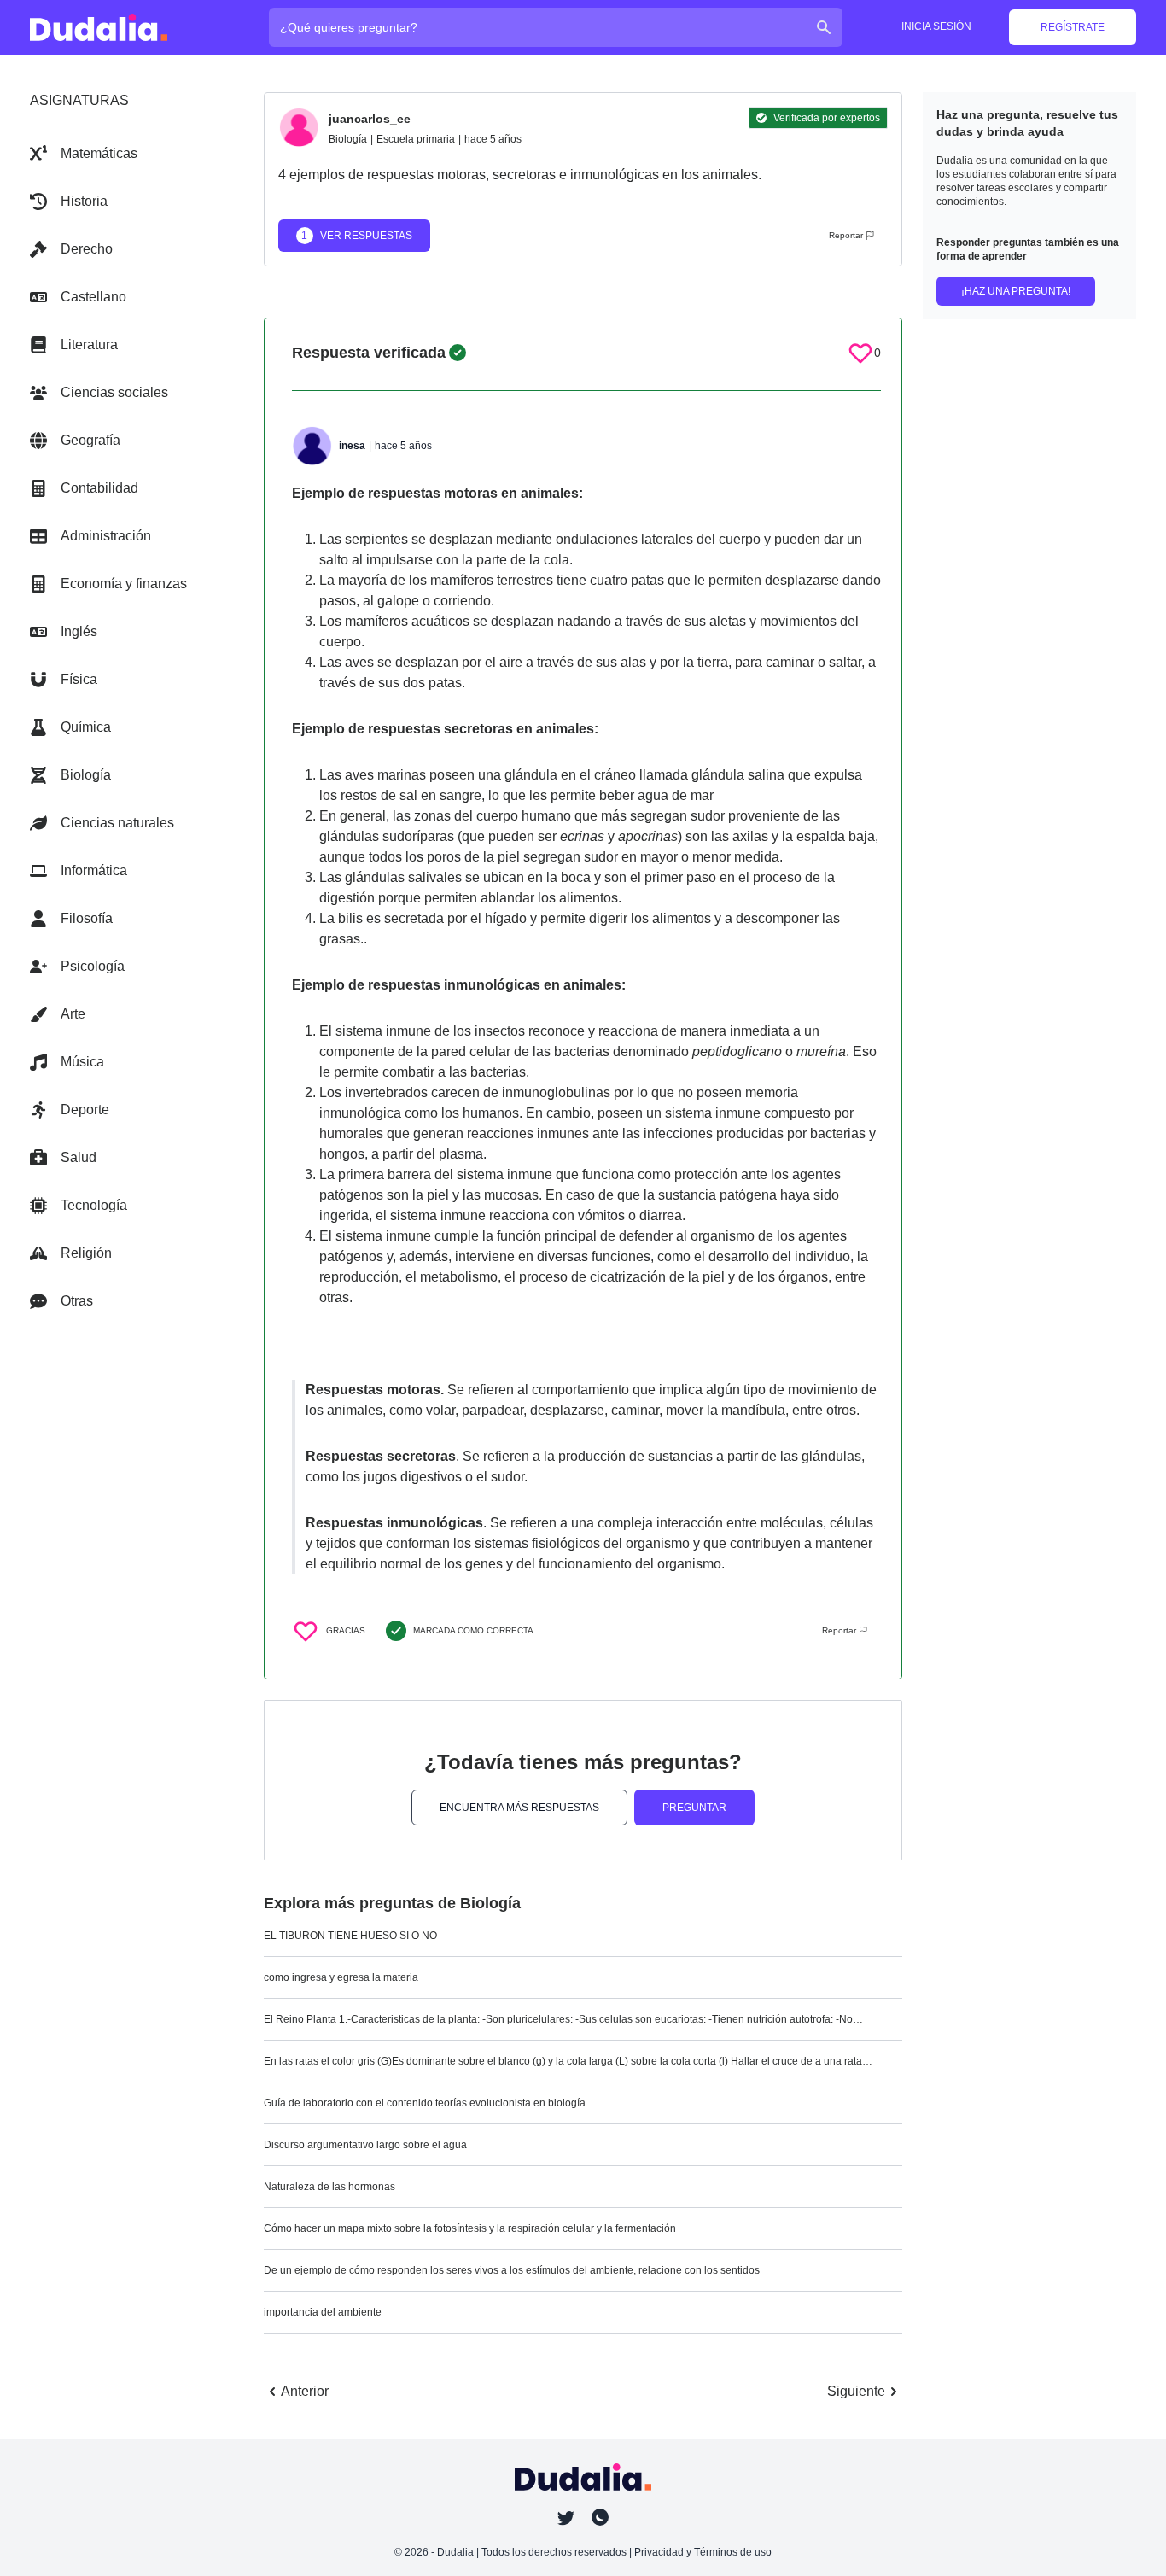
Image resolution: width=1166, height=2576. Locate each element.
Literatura (89, 345)
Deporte (85, 1110)
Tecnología (94, 1205)
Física (79, 679)
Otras (77, 1301)
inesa (352, 446)
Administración (106, 536)
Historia (84, 201)
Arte (73, 1014)
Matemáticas (99, 153)
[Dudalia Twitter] (566, 2518)
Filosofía (87, 918)
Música (82, 1062)
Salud (79, 1157)
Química (86, 727)
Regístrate (1073, 27)
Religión (86, 1253)
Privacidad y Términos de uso (703, 2552)
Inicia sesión (936, 26)
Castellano (93, 297)
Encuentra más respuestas (519, 1808)
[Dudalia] (99, 27)
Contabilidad (99, 488)
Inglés (79, 631)
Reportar (846, 235)
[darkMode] (600, 2517)
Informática (94, 870)
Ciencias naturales (117, 823)
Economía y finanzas (124, 584)
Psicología (93, 966)
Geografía (90, 440)
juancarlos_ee (370, 119)
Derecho (87, 249)
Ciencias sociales (114, 392)
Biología (86, 775)
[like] (860, 353)
